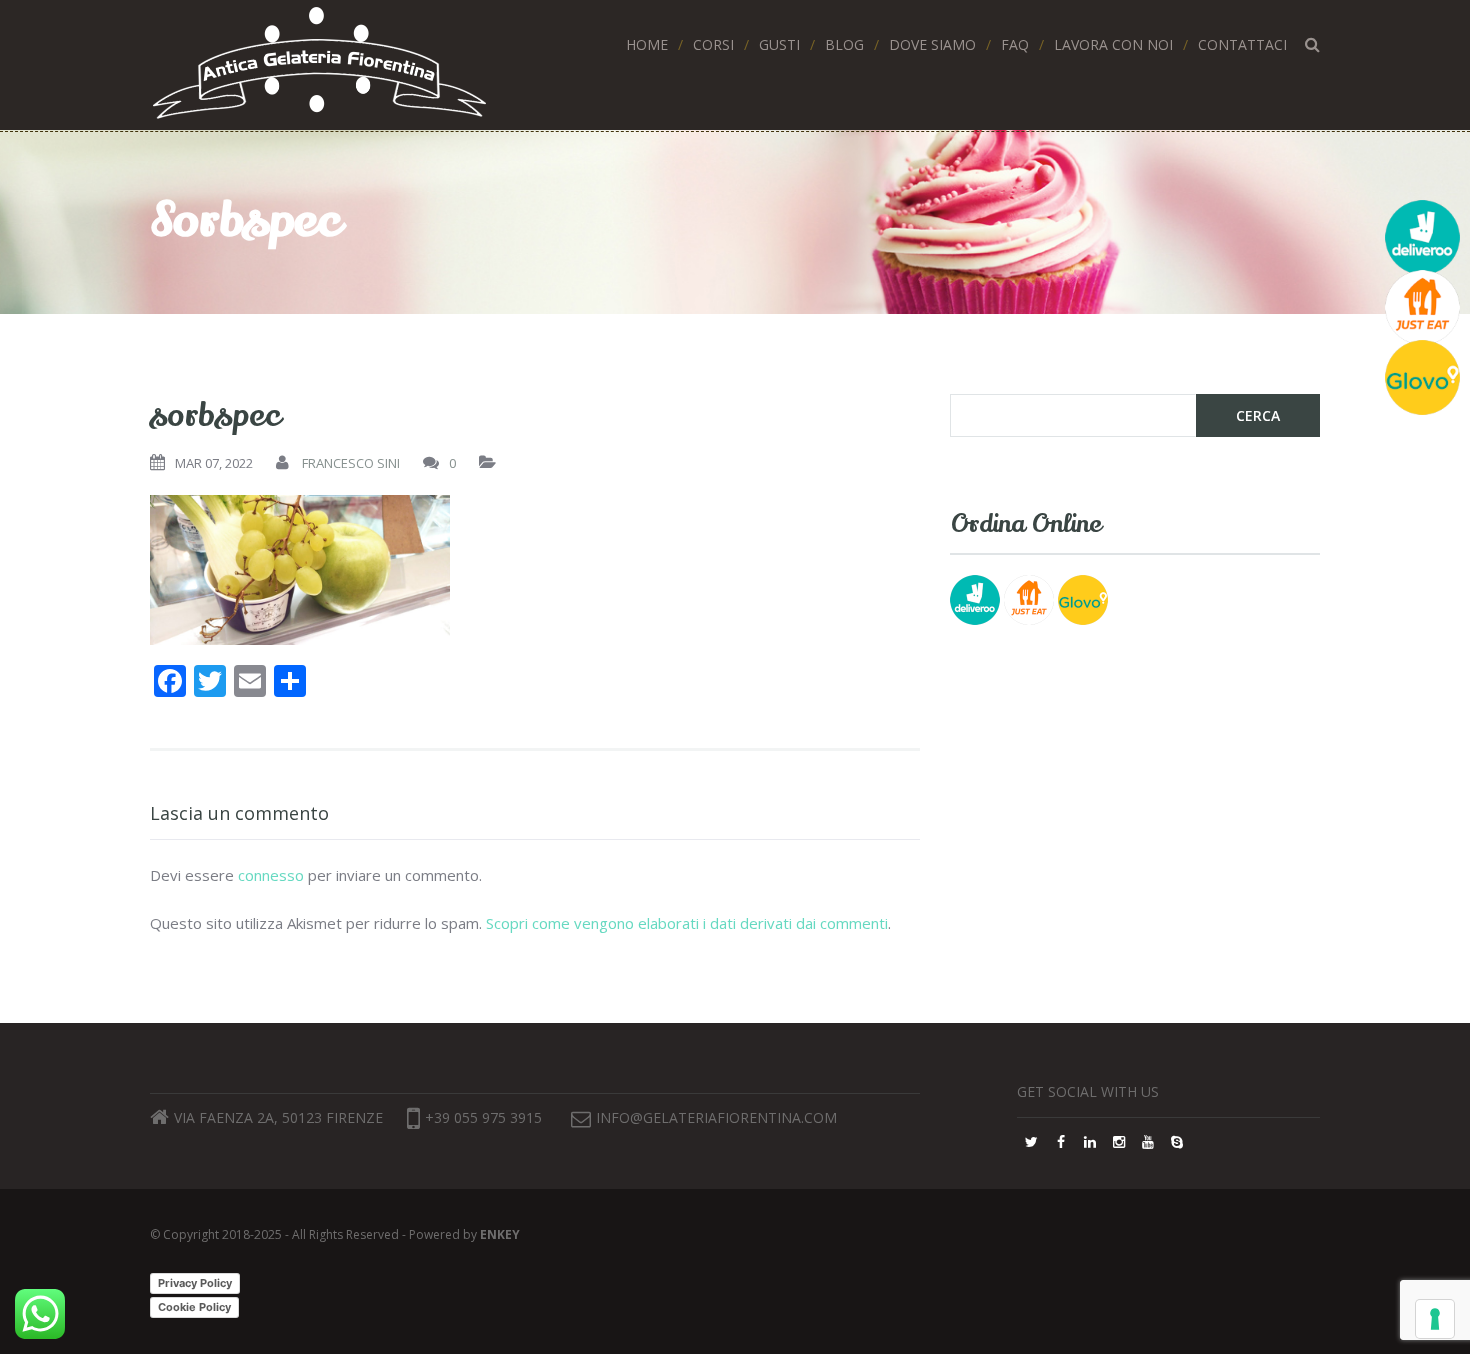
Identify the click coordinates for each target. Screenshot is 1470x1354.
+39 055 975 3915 (483, 1117)
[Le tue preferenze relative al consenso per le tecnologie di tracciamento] (1435, 1319)
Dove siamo (932, 44)
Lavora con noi (1113, 44)
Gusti (779, 44)
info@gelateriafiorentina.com (716, 1117)
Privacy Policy (195, 1283)
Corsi (713, 44)
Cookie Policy (194, 1307)
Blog (844, 44)
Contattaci (1242, 44)
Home (647, 44)
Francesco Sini (351, 463)
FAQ (1015, 44)
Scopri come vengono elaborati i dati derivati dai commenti (687, 923)
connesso (271, 875)
